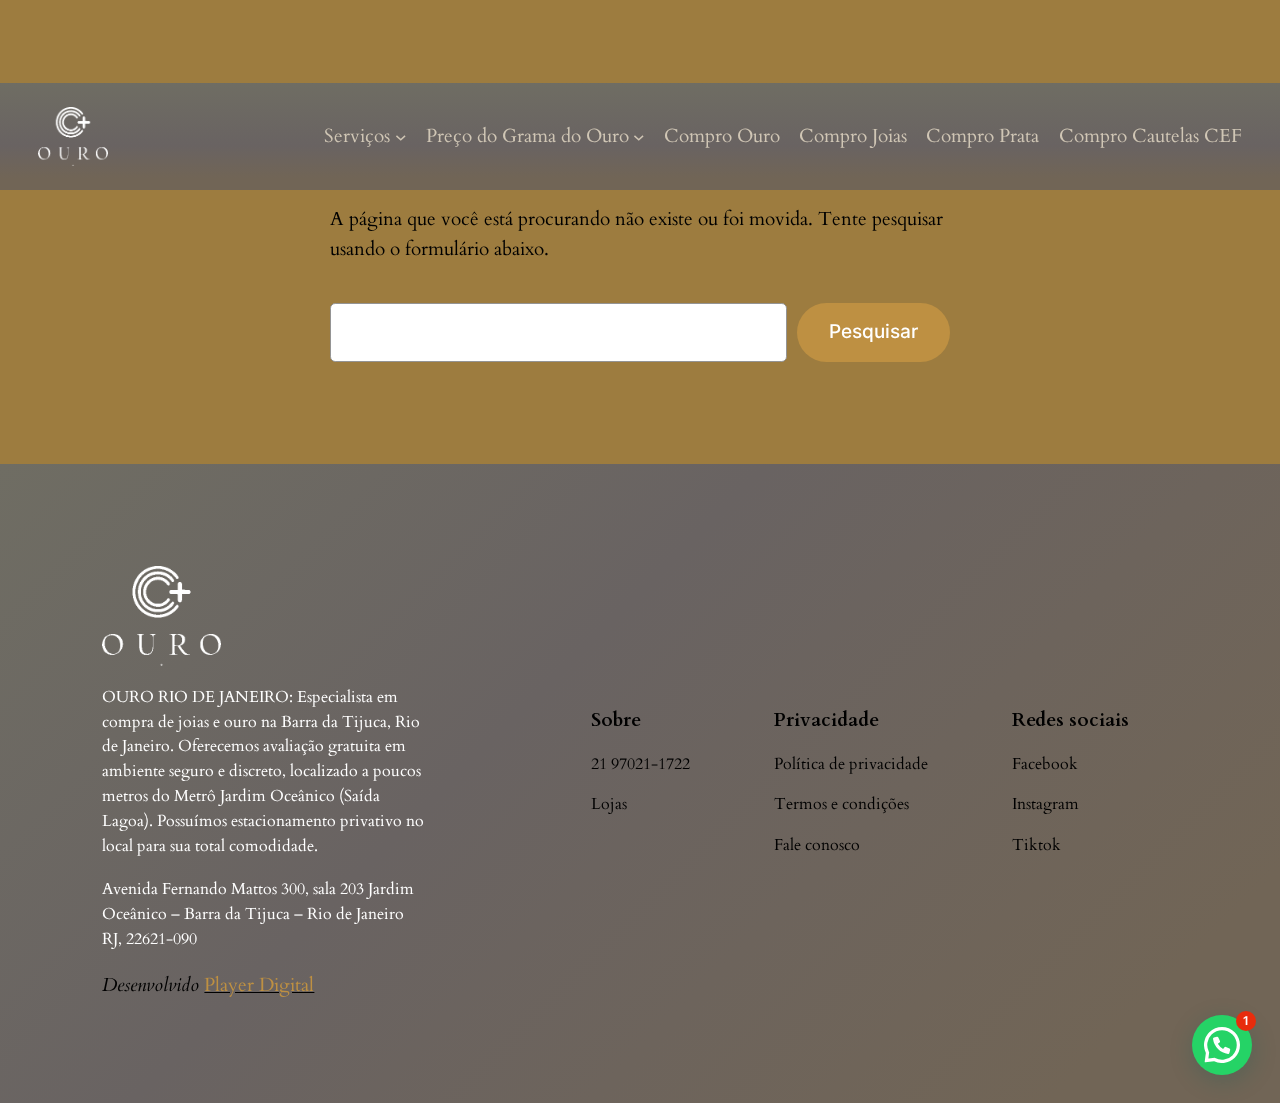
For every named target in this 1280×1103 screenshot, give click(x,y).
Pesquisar (873, 331)
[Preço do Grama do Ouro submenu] (639, 137)
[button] (1222, 1045)
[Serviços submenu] (401, 137)
